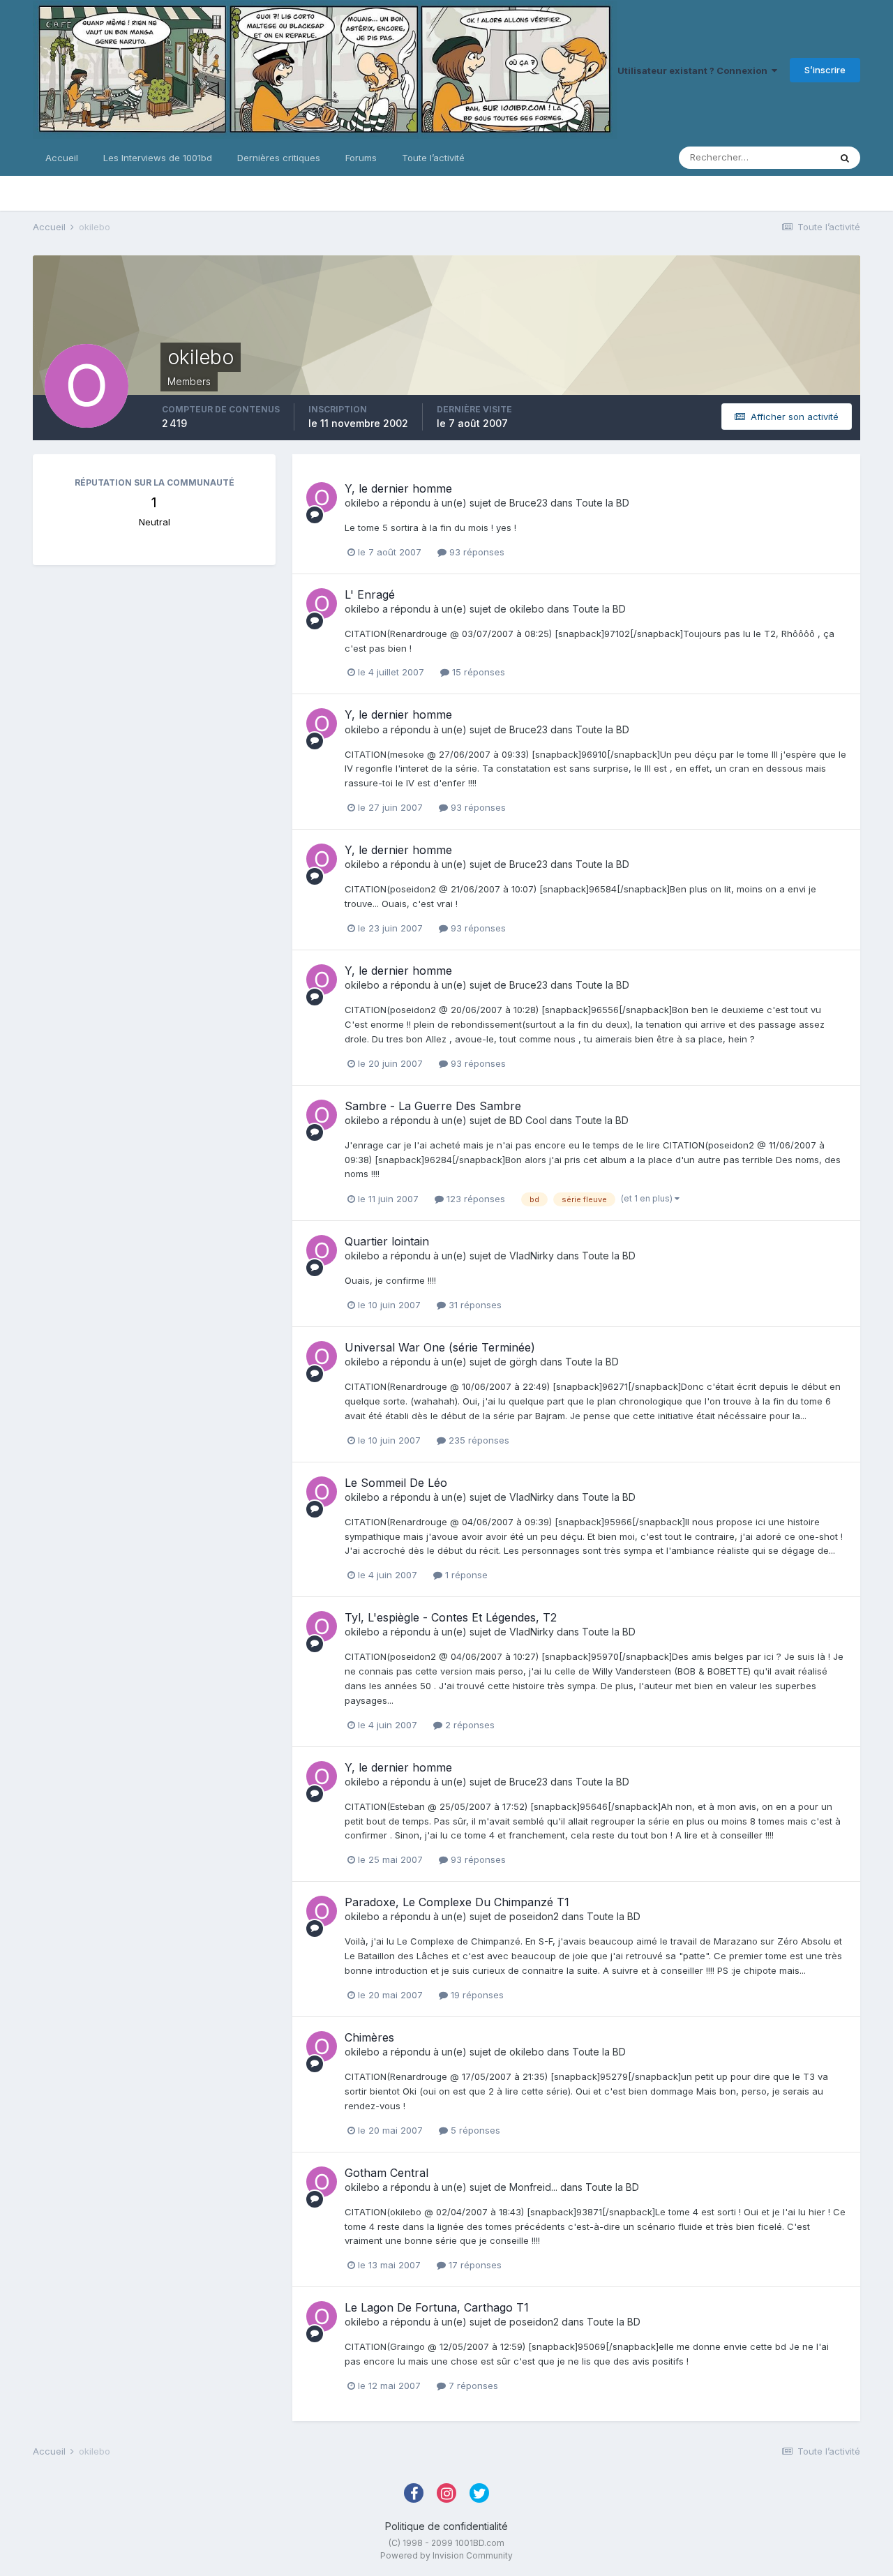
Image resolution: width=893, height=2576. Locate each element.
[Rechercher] (845, 158)
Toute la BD (602, 503)
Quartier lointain (387, 1241)
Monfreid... (533, 2187)
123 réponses (474, 1199)
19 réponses (476, 1995)
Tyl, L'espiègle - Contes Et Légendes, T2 (451, 1617)
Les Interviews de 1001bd (158, 158)
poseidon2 (534, 1916)
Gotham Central (387, 2173)
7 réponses (472, 2386)
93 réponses (475, 552)
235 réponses (478, 1440)
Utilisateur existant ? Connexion (695, 70)
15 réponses (477, 672)
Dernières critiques (279, 158)
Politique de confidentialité (446, 2526)
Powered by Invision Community (446, 2555)
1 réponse (465, 1575)
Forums (361, 158)
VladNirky (532, 1256)
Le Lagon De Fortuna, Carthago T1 (437, 2307)
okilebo (362, 503)
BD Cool (528, 1120)
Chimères (369, 2037)
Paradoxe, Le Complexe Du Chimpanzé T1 (457, 1902)
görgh (523, 1362)
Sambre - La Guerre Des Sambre (433, 1106)
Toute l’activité (433, 158)
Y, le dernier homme (398, 488)
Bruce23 (528, 503)
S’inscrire (825, 70)
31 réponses (474, 1305)
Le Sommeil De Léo (396, 1483)
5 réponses (474, 2130)
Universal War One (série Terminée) (440, 1347)
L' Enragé (370, 594)
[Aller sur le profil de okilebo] (322, 497)
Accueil (62, 158)
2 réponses (468, 1725)
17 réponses (474, 2265)
